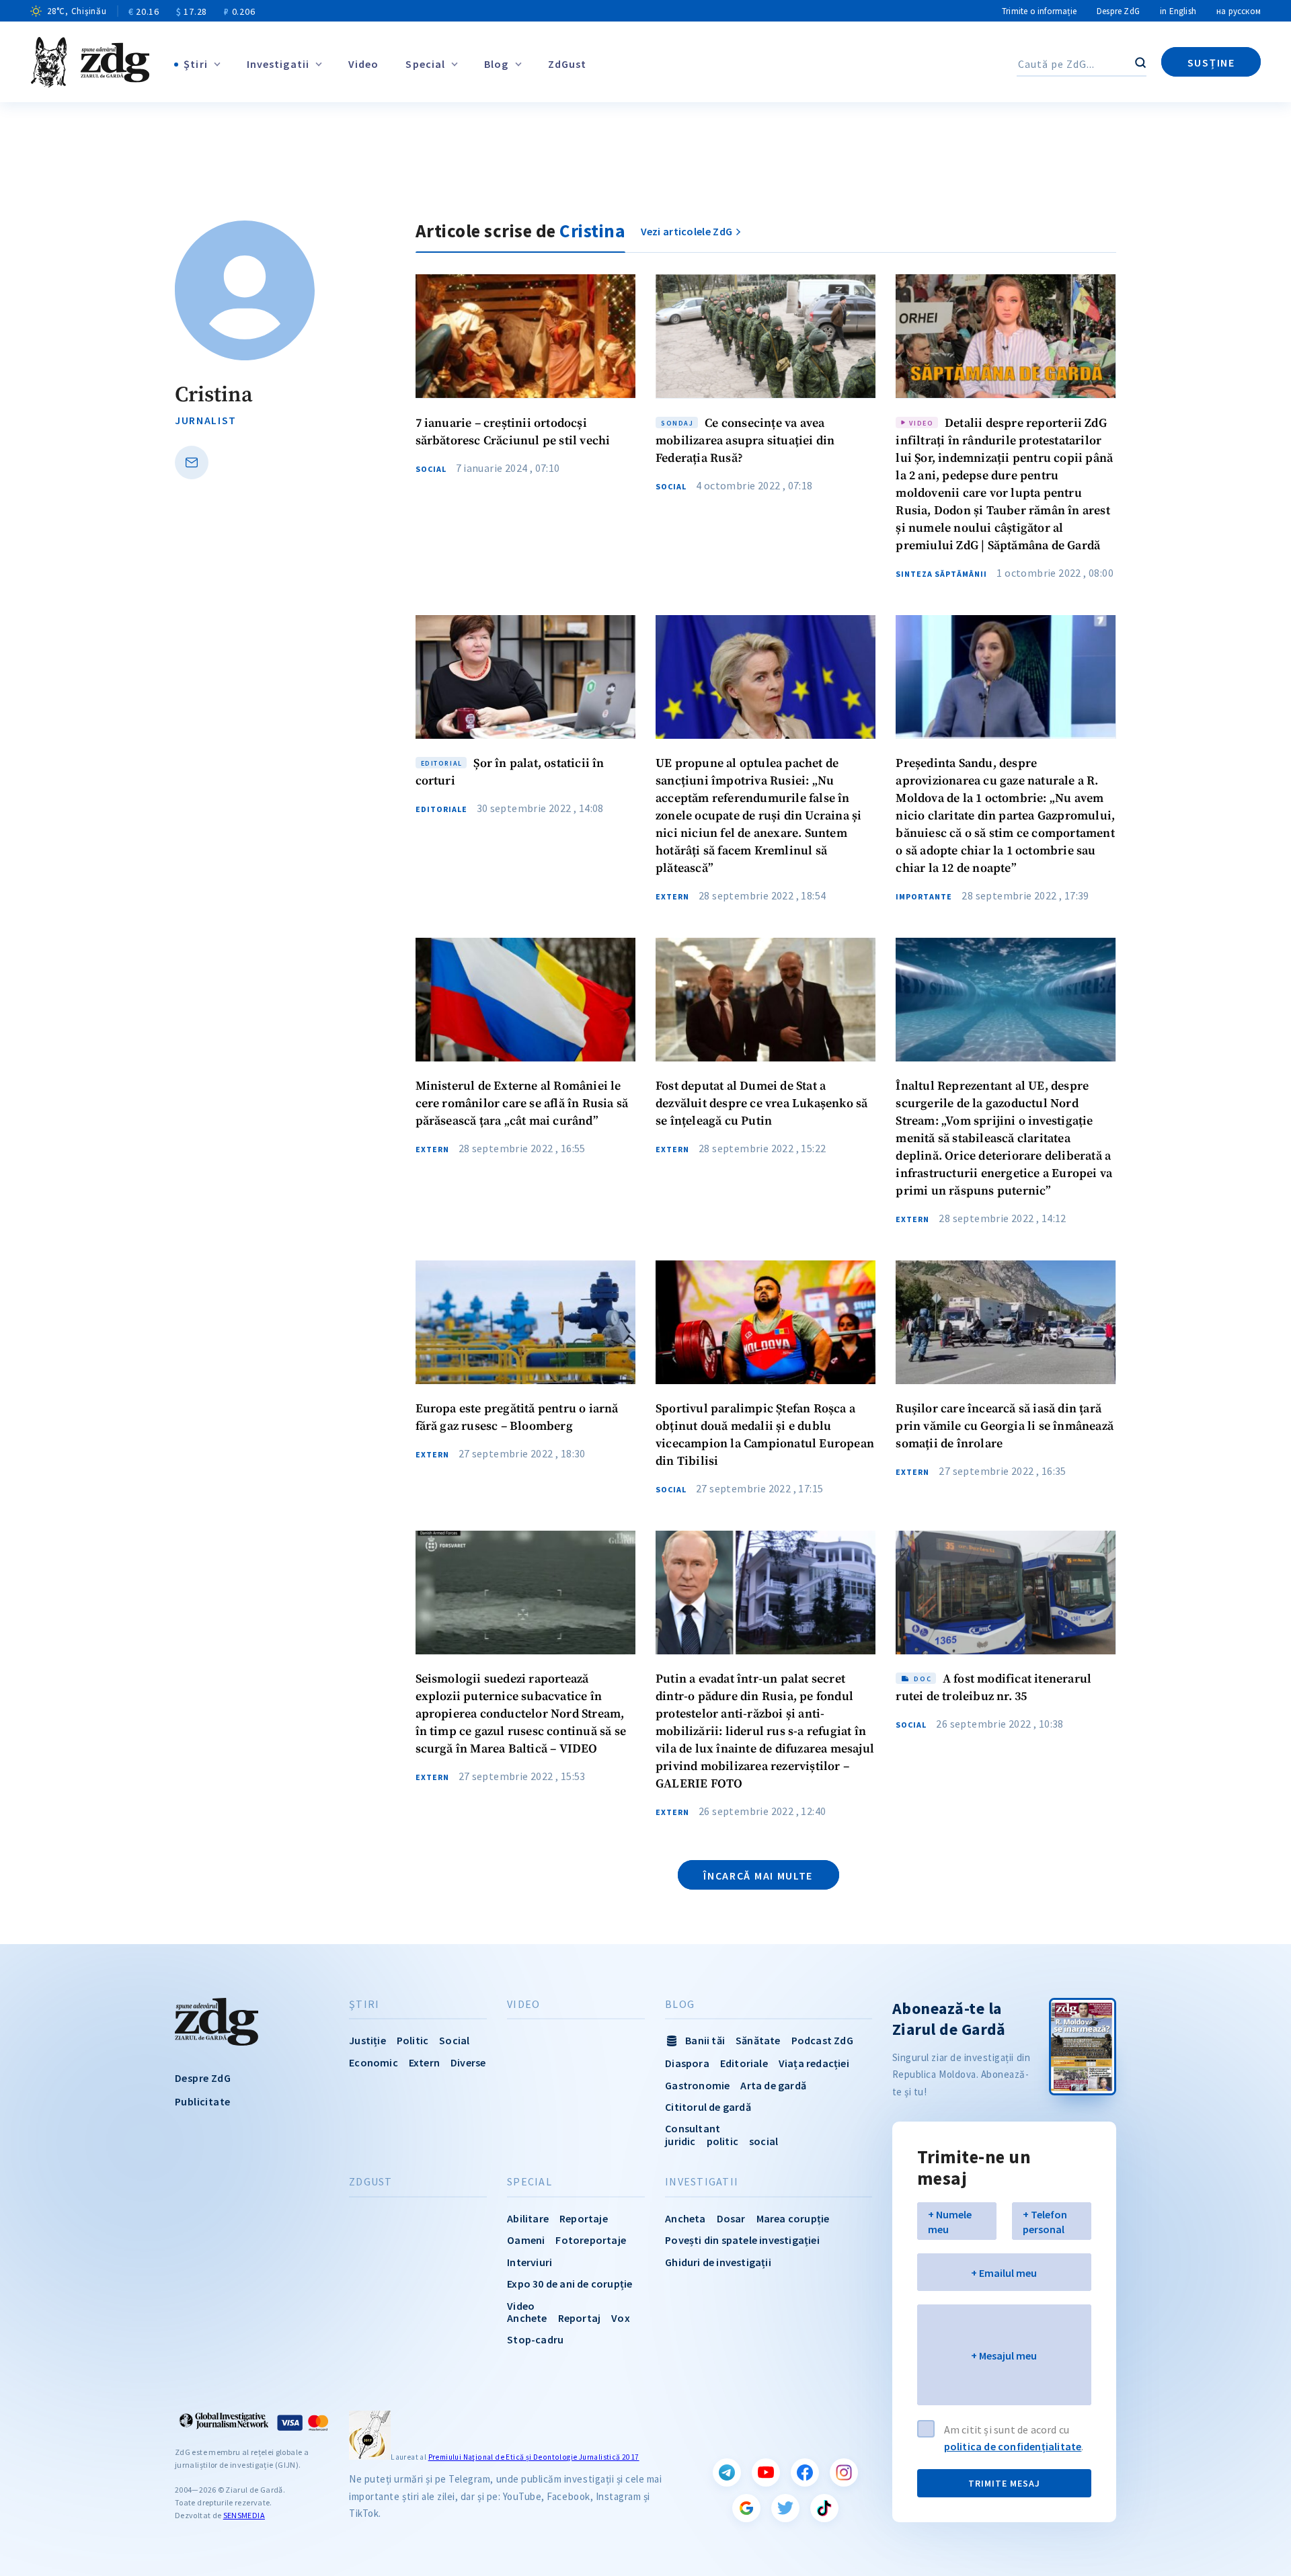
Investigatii (278, 64)
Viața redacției (814, 2063)
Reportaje (584, 2218)
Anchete (527, 2318)
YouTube (766, 2472)
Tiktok (824, 2508)
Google (746, 2508)
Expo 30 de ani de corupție (570, 2284)
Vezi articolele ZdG (687, 231)
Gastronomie (697, 2085)
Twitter (785, 2508)
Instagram (844, 2472)
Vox (621, 2318)
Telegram (727, 2472)
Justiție (367, 2040)
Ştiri (196, 64)
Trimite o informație (1039, 11)
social (764, 2141)
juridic (680, 2141)
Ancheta (685, 2218)
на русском (1239, 11)
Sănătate (758, 2040)
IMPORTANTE (924, 897)
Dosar (731, 2218)
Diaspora (687, 2063)
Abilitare (528, 2218)
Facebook (805, 2472)
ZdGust (568, 64)
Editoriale (441, 809)
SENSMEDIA (244, 2515)
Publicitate (202, 2101)
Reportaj (580, 2318)
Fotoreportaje (591, 2240)
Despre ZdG (1118, 11)
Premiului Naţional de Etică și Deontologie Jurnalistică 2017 (534, 2457)
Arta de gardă (773, 2085)
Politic (413, 2040)
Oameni (526, 2240)
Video (364, 64)
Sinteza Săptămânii (941, 574)
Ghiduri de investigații (718, 2262)
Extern (672, 897)
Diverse (468, 2062)
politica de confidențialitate (1013, 2446)
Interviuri (530, 2262)
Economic (374, 2062)
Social (431, 469)
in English (1178, 11)
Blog (496, 64)
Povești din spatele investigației (742, 2240)
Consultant (693, 2128)
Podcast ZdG (822, 2040)
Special (425, 64)
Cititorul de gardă (708, 2107)
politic (722, 2141)
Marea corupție (793, 2218)
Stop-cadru (535, 2339)
